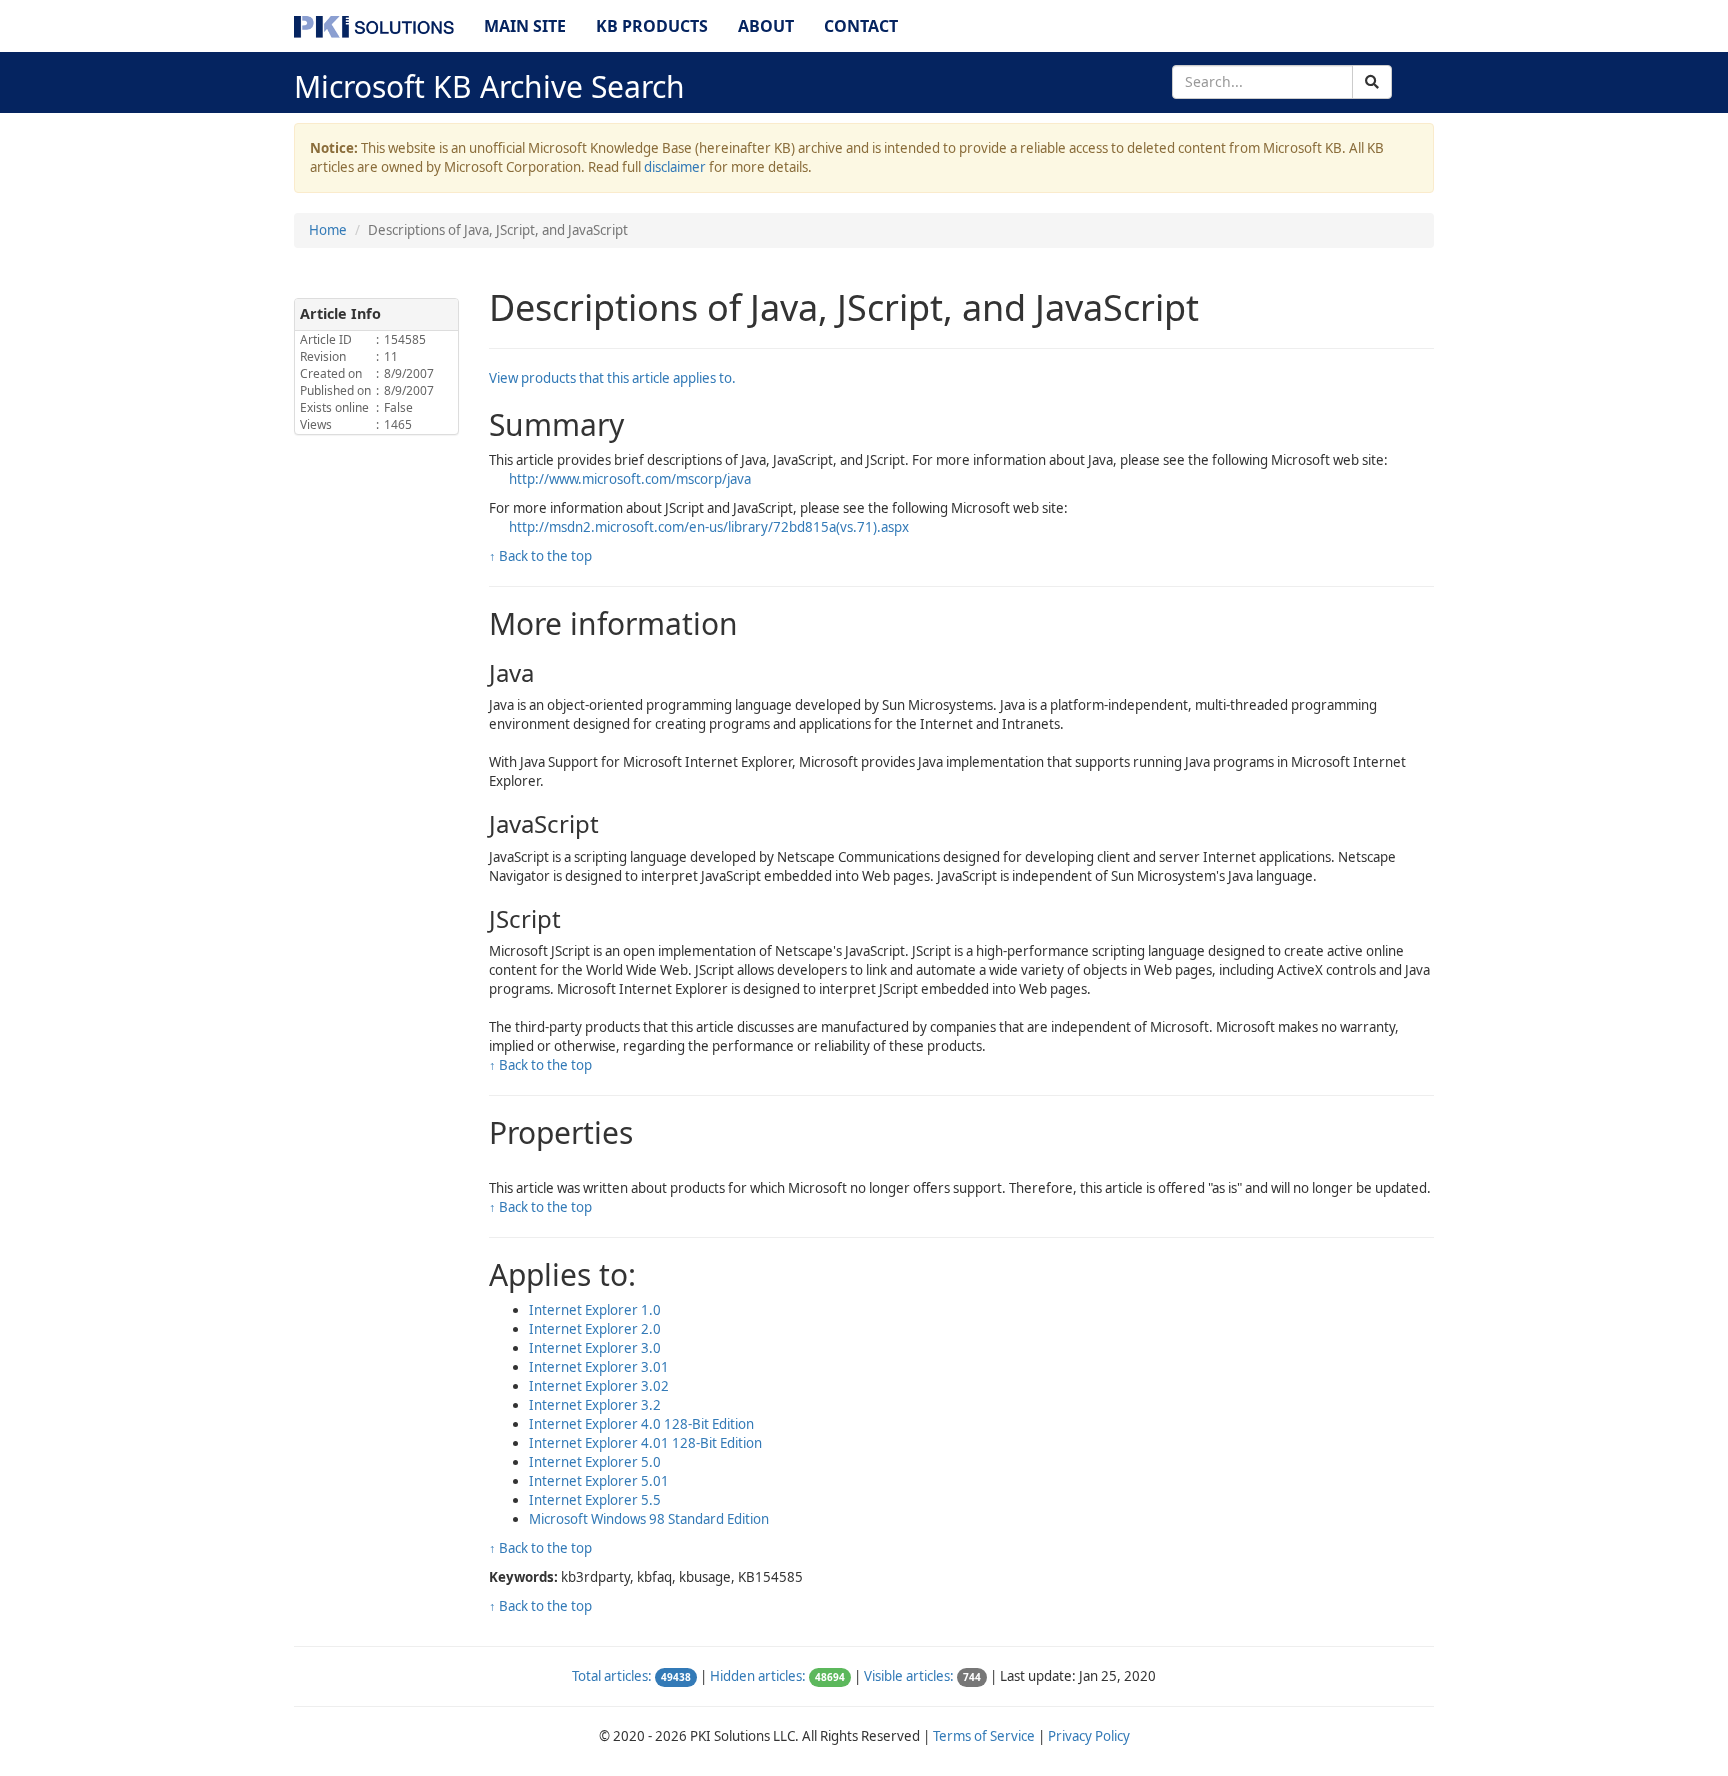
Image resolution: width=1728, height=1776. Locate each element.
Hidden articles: (758, 1676)
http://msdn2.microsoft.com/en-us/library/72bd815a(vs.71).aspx (709, 527)
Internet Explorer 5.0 (595, 1462)
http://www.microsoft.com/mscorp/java (630, 479)
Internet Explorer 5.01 (599, 1481)
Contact (861, 26)
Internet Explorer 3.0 (595, 1348)
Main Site (525, 26)
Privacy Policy (1089, 1736)
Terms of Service (984, 1736)
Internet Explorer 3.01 (599, 1367)
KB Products (652, 26)
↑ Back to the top (540, 556)
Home (328, 230)
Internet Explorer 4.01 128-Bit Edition (645, 1443)
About (766, 26)
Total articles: (612, 1676)
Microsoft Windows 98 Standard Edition (649, 1519)
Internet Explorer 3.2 (595, 1405)
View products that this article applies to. (612, 378)
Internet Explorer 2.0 (595, 1329)
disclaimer (675, 167)
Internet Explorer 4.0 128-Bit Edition (641, 1424)
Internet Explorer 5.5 (595, 1500)
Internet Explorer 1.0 (595, 1310)
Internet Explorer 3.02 (599, 1386)
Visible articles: (909, 1676)
